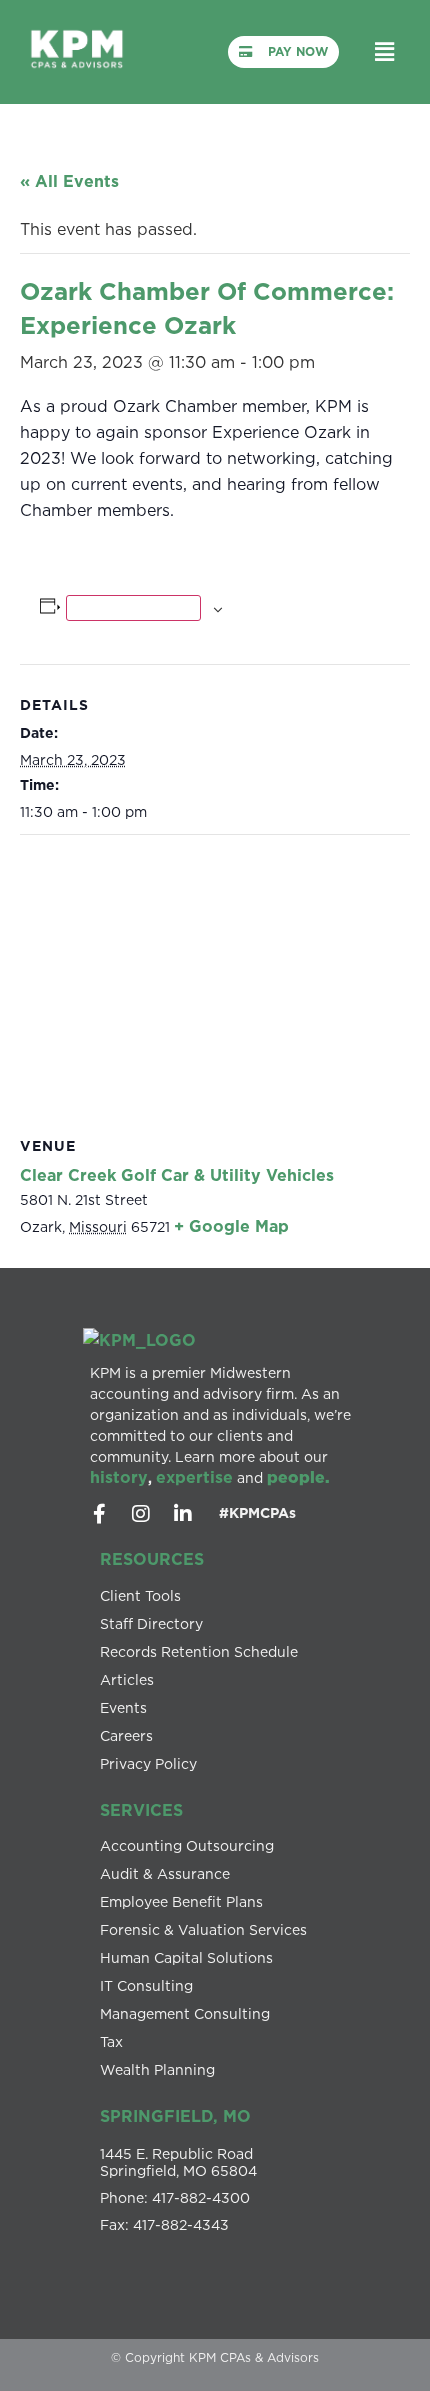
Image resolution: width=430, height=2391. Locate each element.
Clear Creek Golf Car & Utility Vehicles (177, 1175)
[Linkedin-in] (183, 1514)
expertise (194, 1477)
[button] (384, 51)
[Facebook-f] (99, 1514)
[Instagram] (141, 1514)
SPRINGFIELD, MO (175, 2116)
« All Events (69, 181)
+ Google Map (231, 1226)
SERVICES (141, 1810)
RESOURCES (152, 1559)
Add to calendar (133, 608)
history (119, 1477)
